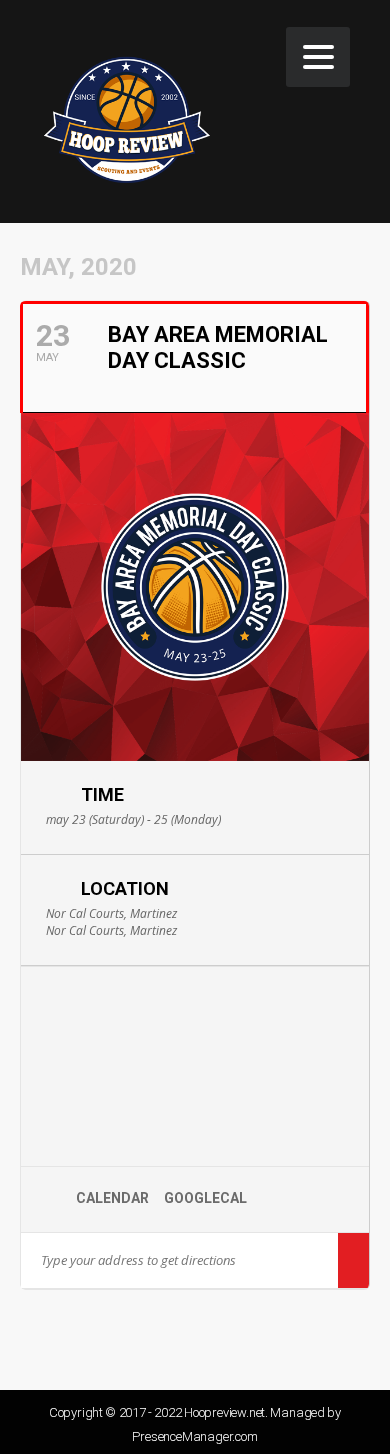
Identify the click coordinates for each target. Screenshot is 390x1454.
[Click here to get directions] (353, 1260)
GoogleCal (205, 1198)
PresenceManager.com (194, 1436)
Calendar (112, 1198)
